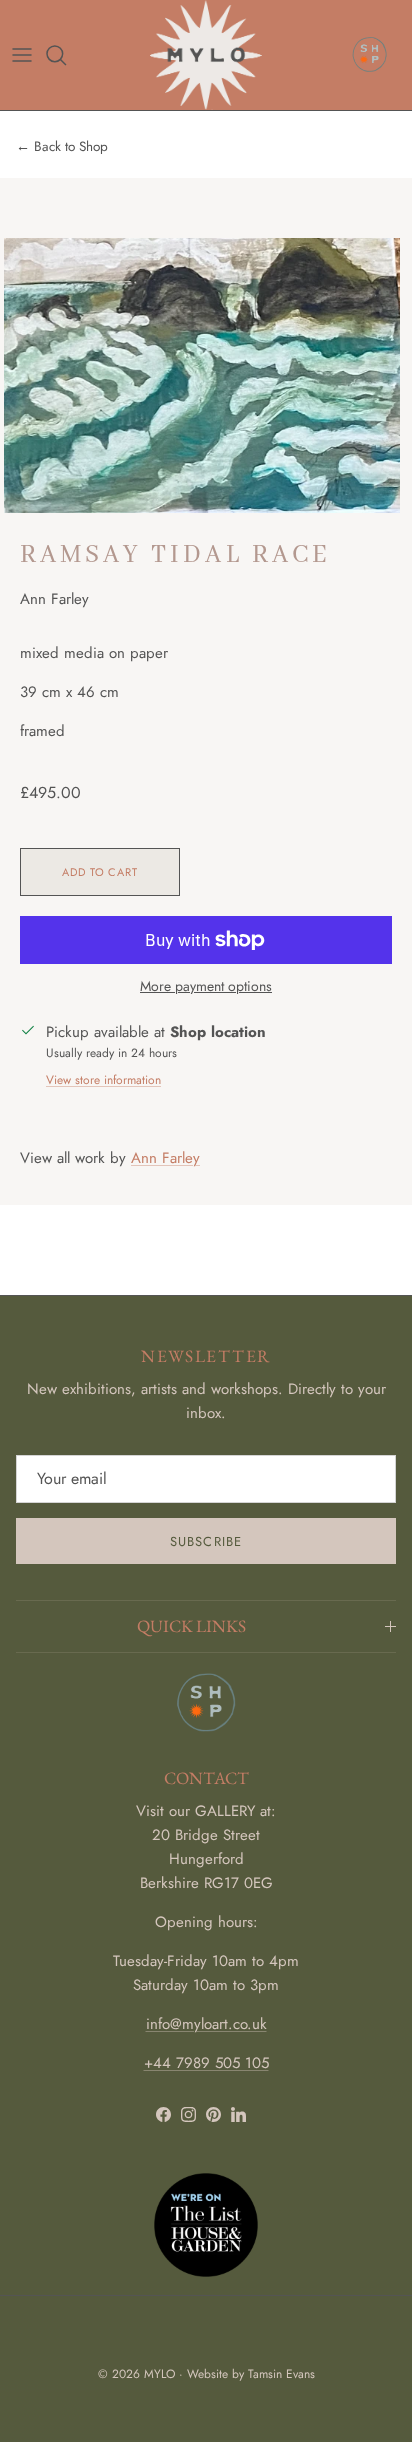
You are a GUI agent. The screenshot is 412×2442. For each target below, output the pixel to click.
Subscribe (205, 1541)
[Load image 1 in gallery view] (202, 375)
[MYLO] (205, 55)
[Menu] (22, 55)
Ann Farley (165, 1158)
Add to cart (100, 872)
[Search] (66, 55)
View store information (103, 1080)
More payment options (206, 986)
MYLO (159, 2374)
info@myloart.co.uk (206, 2024)
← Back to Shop (62, 146)
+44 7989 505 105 (206, 2063)
